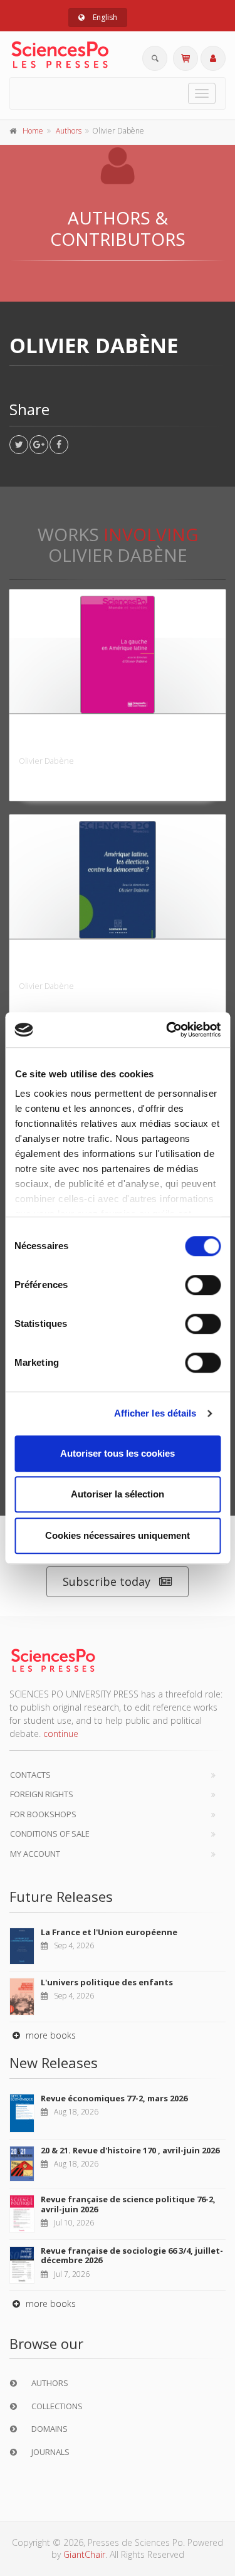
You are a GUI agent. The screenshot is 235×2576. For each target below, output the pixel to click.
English (104, 17)
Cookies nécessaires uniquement (118, 1535)
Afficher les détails (155, 1413)
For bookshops (43, 1814)
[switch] (203, 1285)
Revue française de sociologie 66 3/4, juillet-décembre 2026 (132, 2256)
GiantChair (84, 2554)
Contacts (30, 1775)
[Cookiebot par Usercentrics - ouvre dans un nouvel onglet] (167, 1030)
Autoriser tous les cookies (118, 1453)
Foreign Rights (42, 1794)
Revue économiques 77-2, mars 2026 (114, 2098)
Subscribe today (107, 1581)
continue (61, 1734)
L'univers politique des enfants (107, 1982)
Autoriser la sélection (118, 1494)
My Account (35, 1854)
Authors (69, 131)
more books (50, 2035)
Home (33, 131)
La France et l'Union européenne (109, 1932)
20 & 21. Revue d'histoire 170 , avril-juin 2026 (130, 2150)
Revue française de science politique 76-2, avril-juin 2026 (128, 2204)
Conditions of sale (50, 1834)
